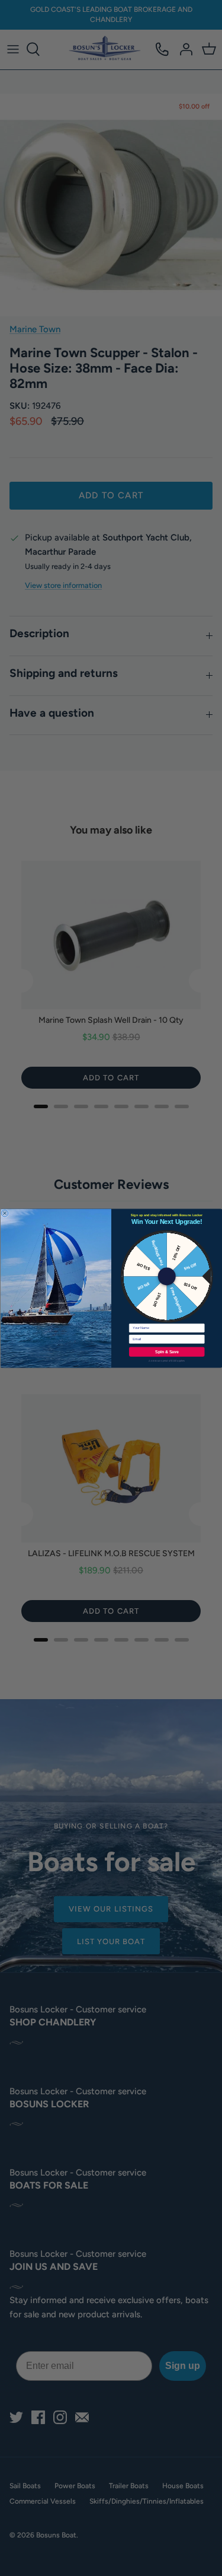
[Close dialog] (5, 1213)
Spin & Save (167, 1351)
